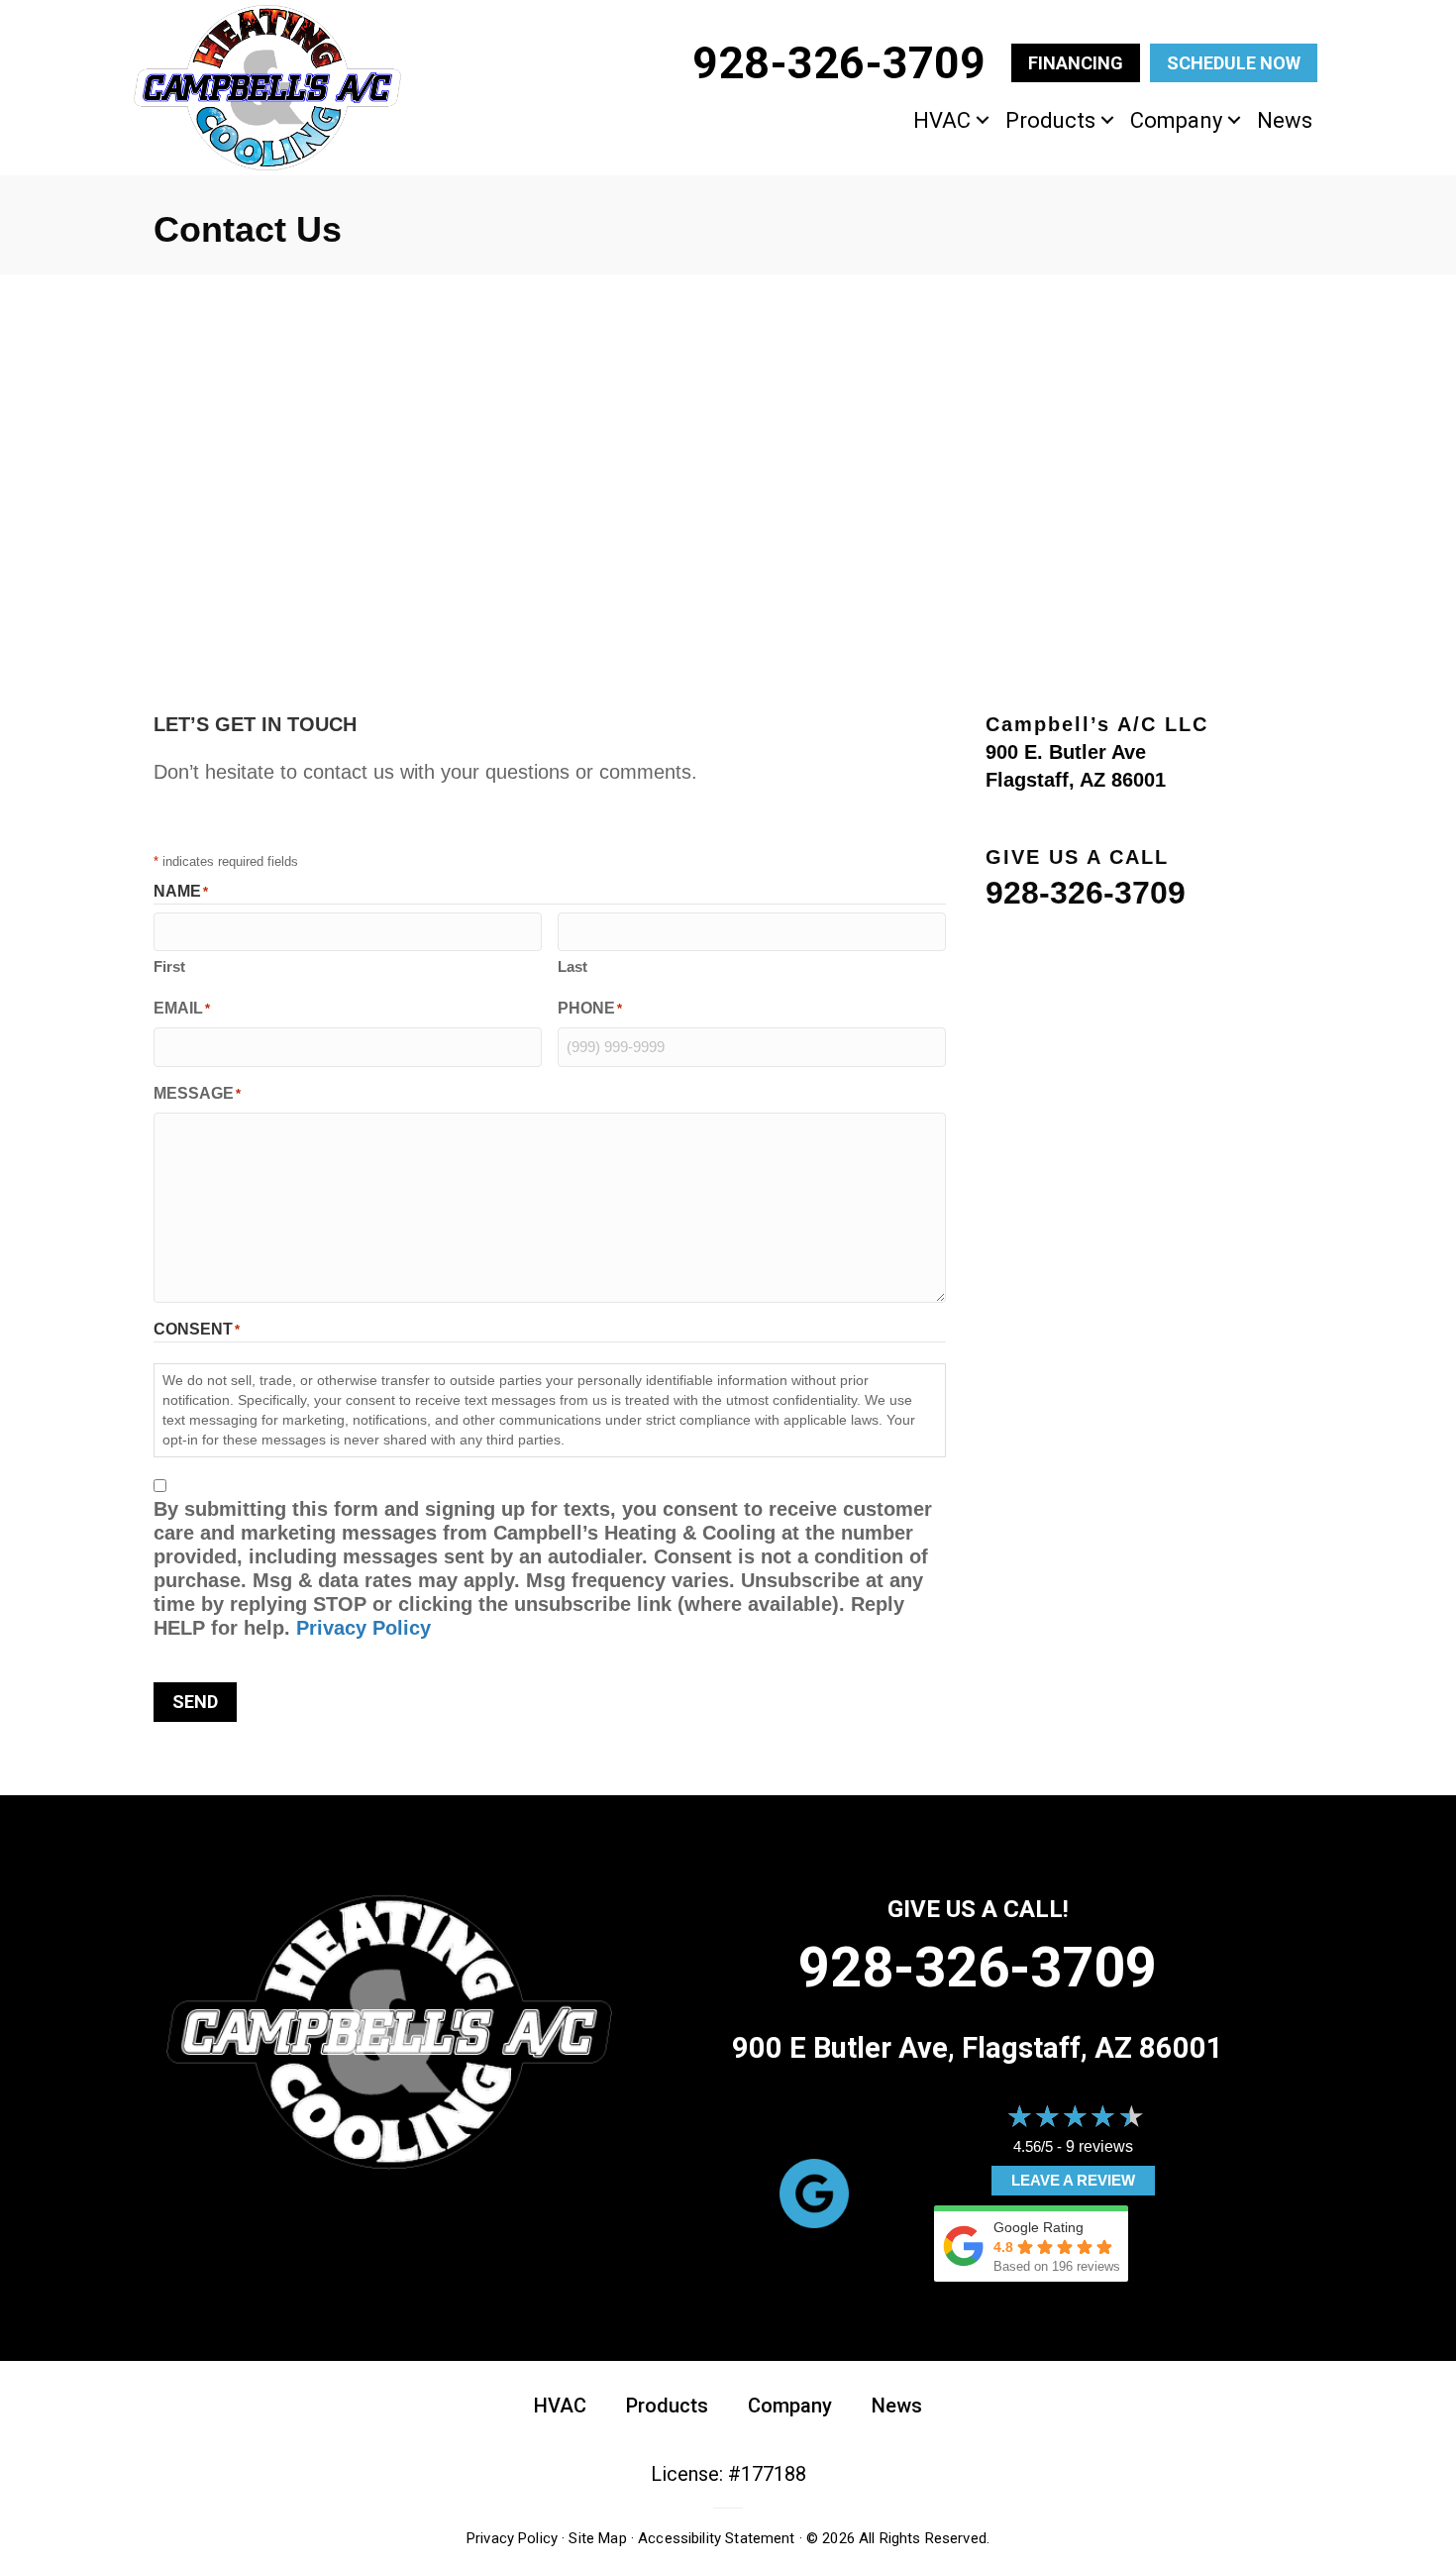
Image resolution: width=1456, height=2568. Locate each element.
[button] (983, 120)
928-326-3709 (1086, 893)
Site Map (597, 2538)
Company (1176, 120)
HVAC (942, 120)
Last (572, 966)
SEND (195, 1702)
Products (1050, 120)
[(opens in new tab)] (814, 2192)
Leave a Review (1073, 2180)
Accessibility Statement (716, 2538)
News (1285, 120)
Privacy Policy (364, 1628)
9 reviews (1099, 2146)
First (169, 966)
